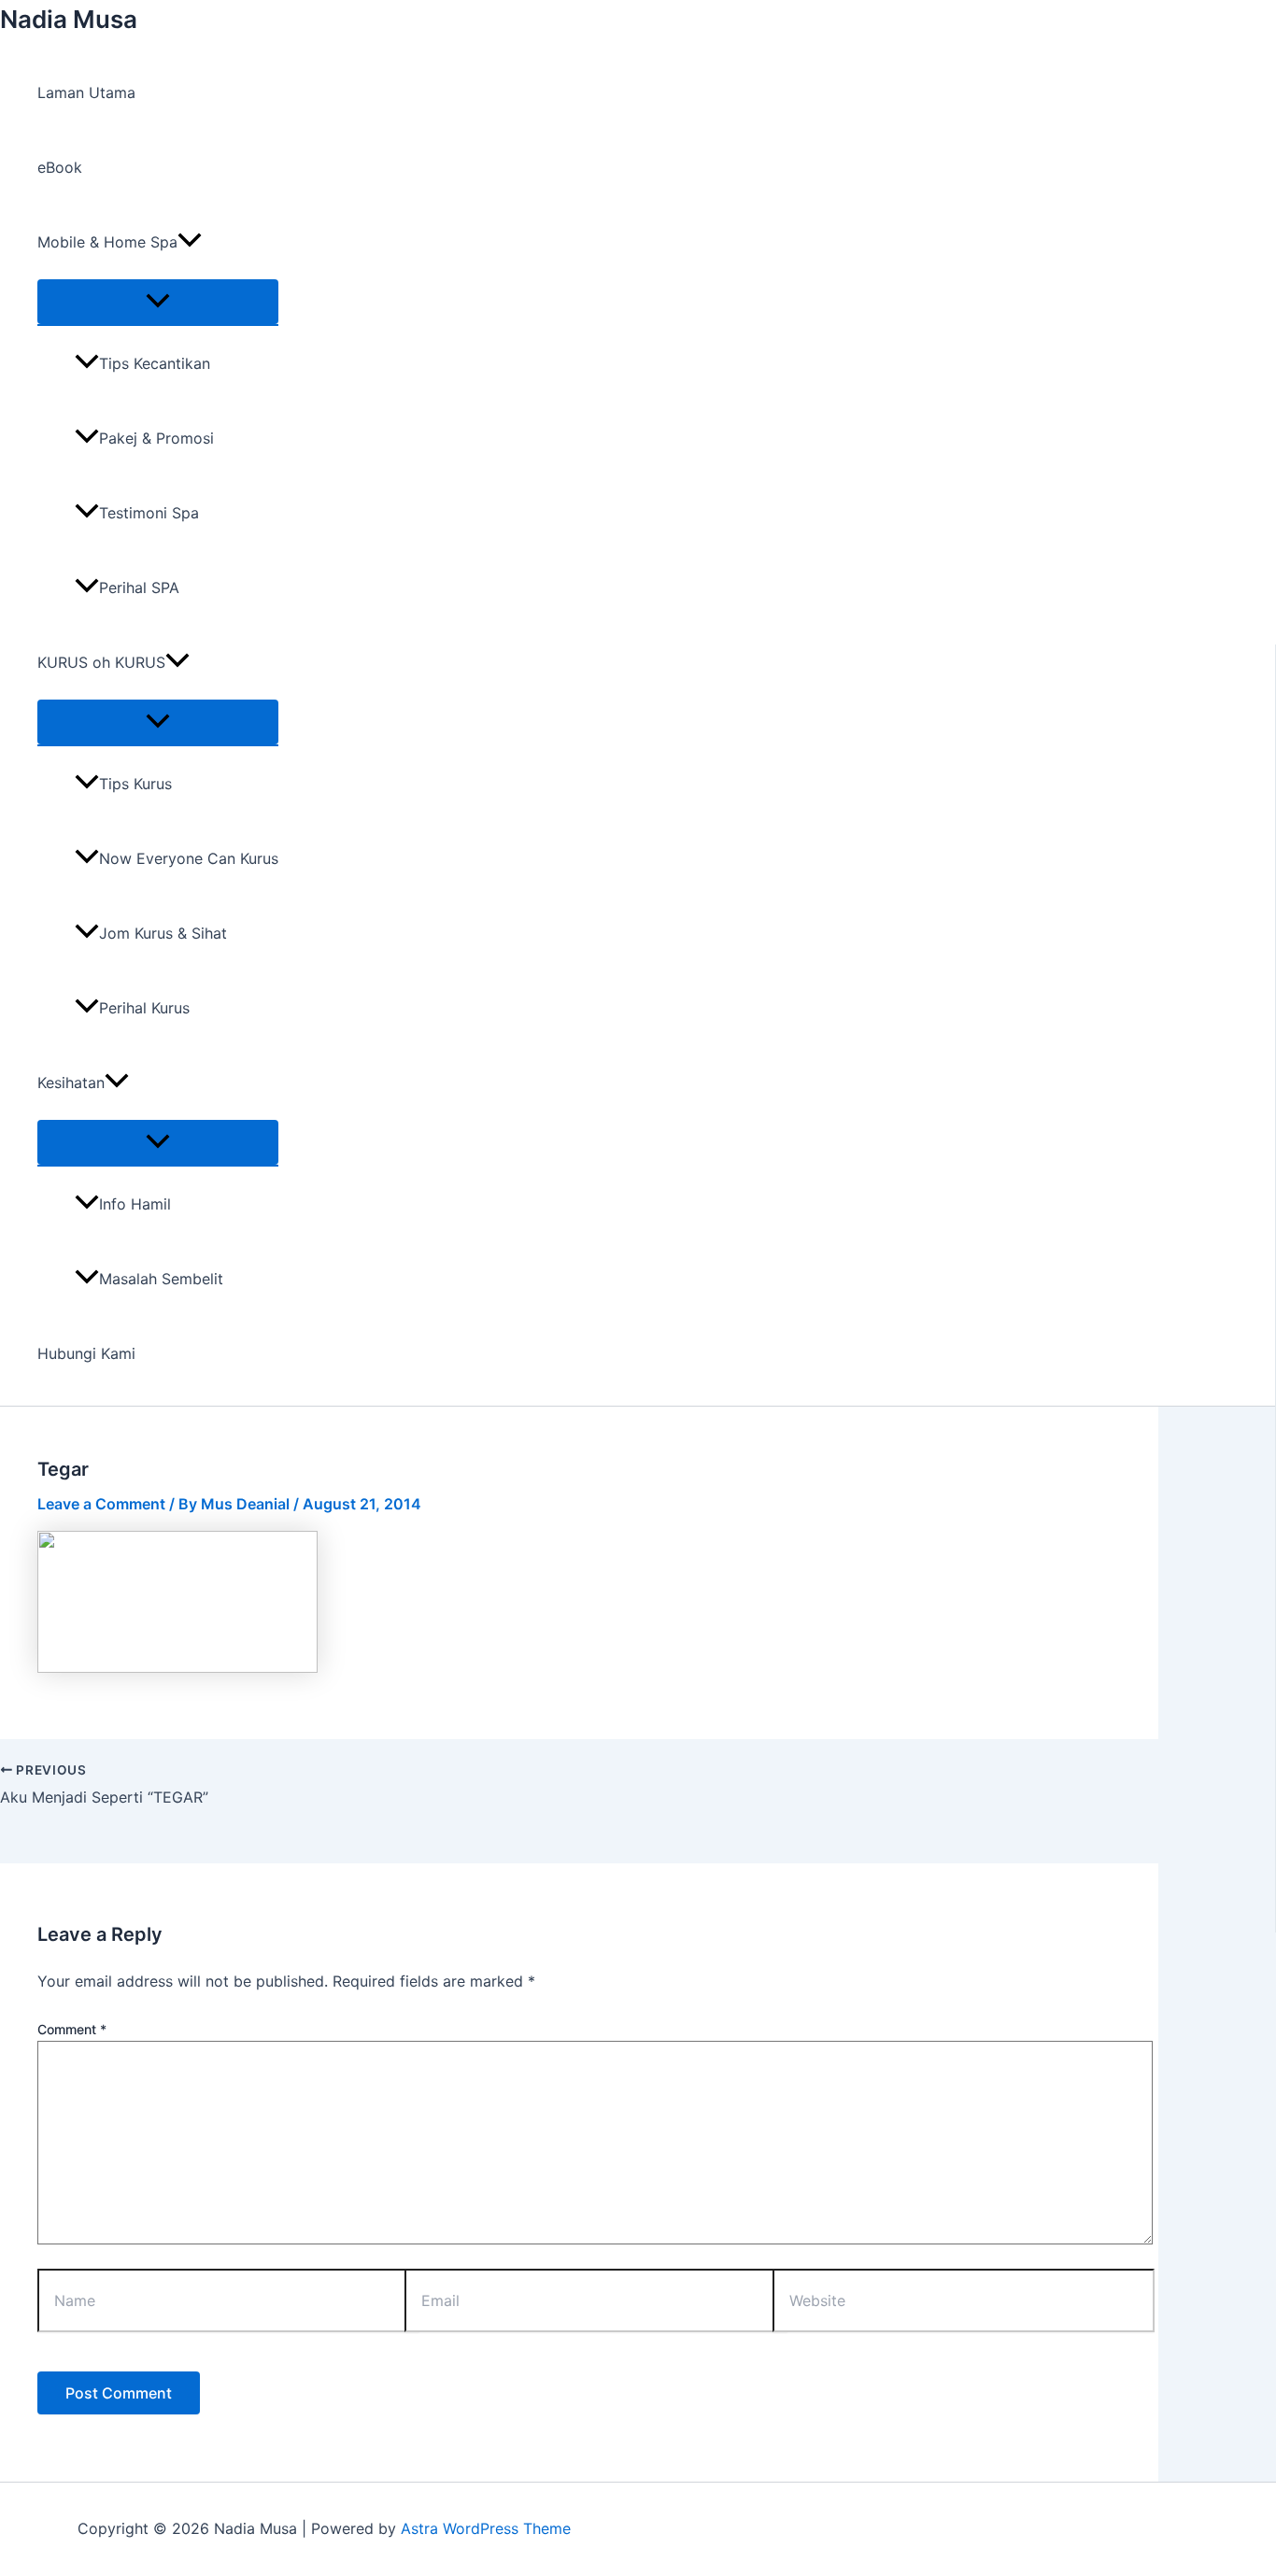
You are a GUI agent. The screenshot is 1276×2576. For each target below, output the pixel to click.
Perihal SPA (139, 587)
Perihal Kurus (144, 1008)
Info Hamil (135, 1204)
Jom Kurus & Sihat (163, 933)
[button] (190, 242)
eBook (60, 167)
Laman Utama (86, 92)
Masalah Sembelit (161, 1279)
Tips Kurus (135, 784)
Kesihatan (71, 1083)
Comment (72, 2029)
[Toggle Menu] (158, 302)
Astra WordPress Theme (486, 2528)
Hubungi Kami (86, 1353)
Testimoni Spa (149, 513)
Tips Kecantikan (155, 363)
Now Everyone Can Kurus (189, 858)
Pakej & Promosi (156, 438)
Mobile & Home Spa (107, 242)
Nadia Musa (69, 19)
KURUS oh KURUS (101, 662)
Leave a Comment (101, 1504)
